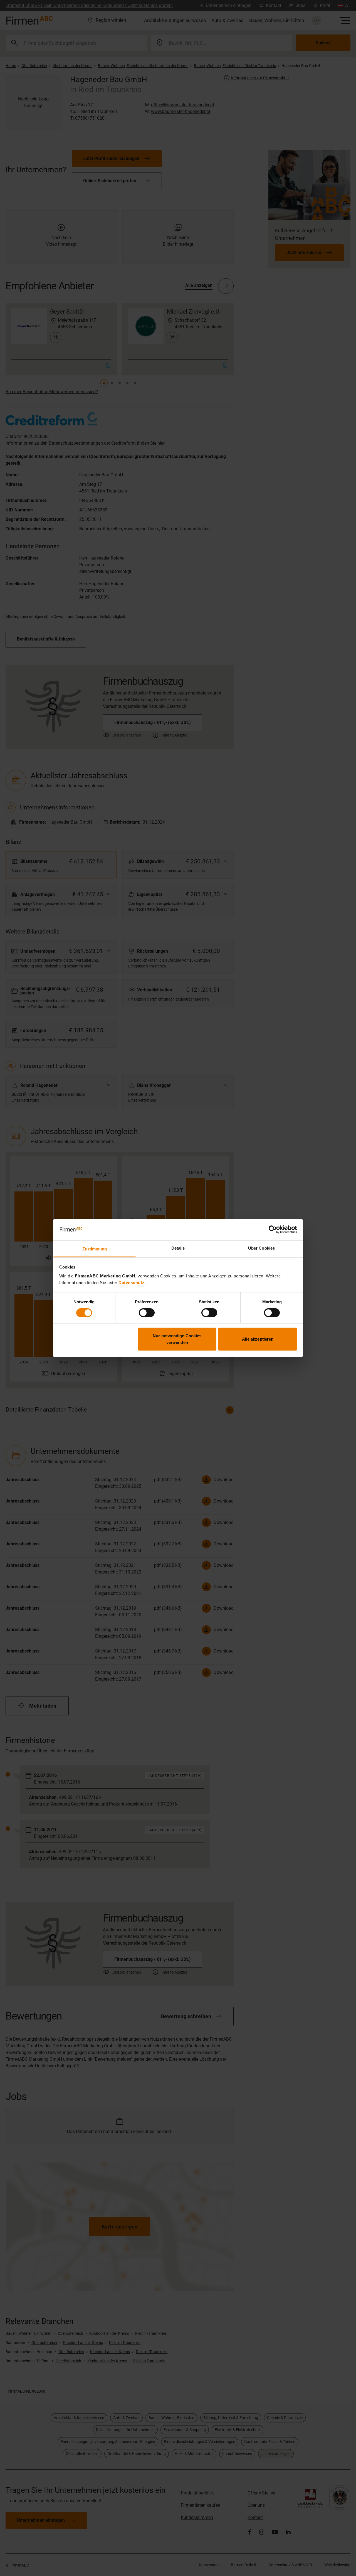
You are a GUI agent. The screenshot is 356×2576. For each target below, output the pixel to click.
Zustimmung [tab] (95, 1249)
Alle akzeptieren (258, 1339)
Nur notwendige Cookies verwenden (177, 1339)
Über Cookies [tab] (261, 1248)
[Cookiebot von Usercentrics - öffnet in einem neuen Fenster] (273, 1230)
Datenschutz (132, 1283)
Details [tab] (178, 1248)
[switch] (147, 1312)
